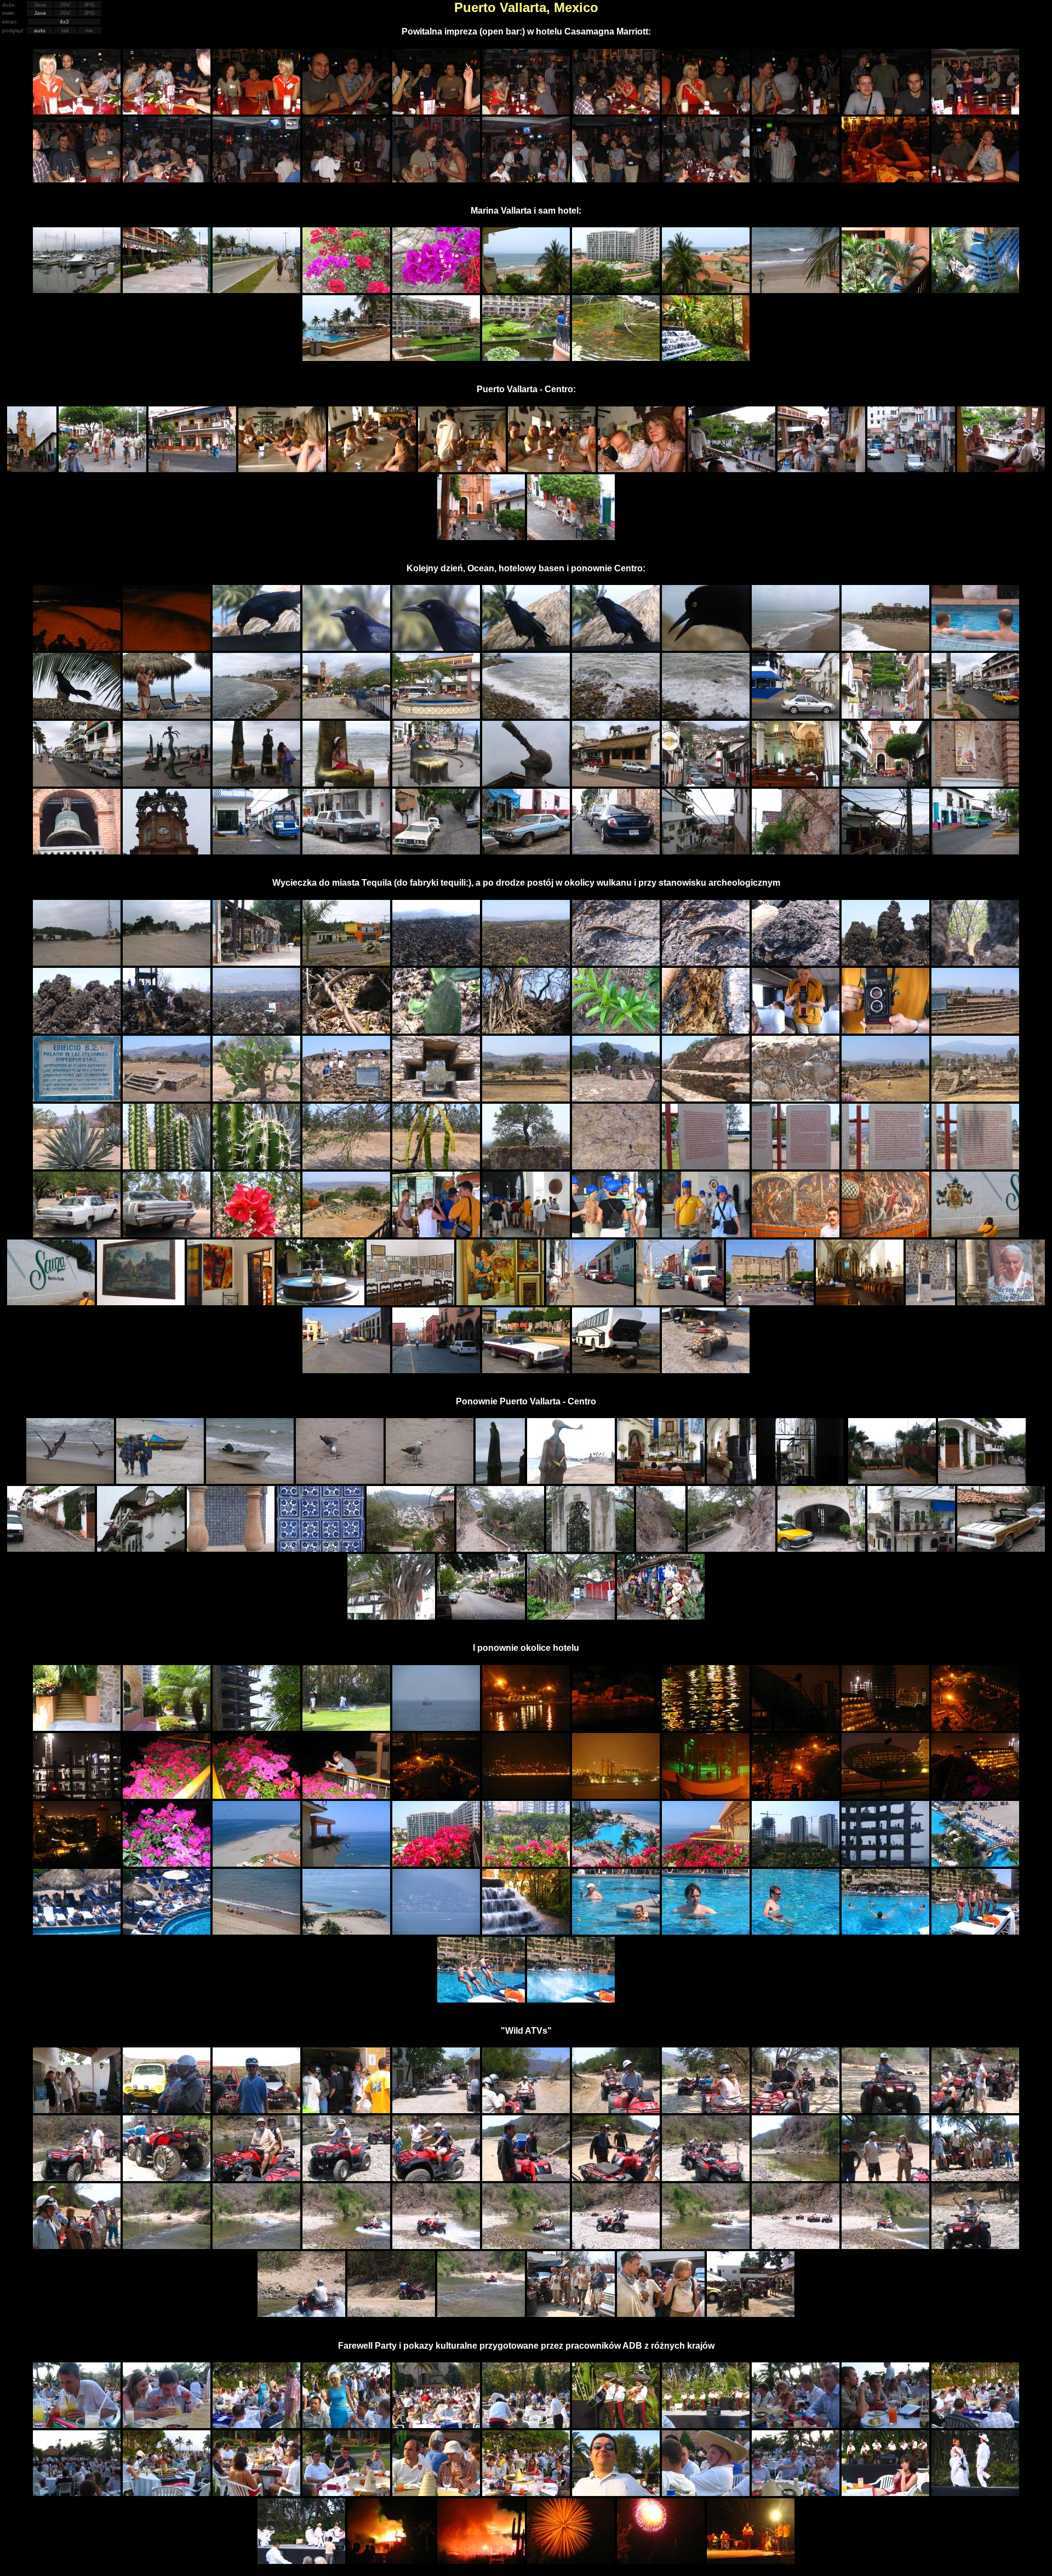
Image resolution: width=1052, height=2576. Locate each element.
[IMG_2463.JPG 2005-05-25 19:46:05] (526, 1098)
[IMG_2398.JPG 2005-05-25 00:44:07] (616, 716)
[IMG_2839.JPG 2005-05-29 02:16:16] (616, 2493)
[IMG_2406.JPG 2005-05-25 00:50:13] (256, 784)
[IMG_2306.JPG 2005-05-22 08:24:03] (885, 111)
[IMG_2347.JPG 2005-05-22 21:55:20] (706, 358)
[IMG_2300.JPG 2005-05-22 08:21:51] (526, 111)
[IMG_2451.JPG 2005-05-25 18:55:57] (526, 1031)
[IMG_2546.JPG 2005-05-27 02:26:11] (571, 1617)
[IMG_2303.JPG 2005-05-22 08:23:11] (796, 111)
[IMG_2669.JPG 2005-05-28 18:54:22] (571, 2000)
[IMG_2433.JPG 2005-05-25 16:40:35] (77, 963)
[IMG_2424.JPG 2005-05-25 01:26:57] (526, 851)
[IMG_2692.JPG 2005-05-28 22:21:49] (796, 2178)
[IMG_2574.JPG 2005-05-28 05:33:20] (167, 1796)
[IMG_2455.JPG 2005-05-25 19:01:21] (885, 1031)
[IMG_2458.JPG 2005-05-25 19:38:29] (77, 1098)
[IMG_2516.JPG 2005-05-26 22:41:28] (160, 1481)
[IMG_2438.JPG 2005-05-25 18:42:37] (526, 963)
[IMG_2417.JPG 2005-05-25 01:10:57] (975, 784)
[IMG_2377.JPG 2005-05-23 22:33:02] (526, 648)
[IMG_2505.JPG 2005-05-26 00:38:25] (930, 1302)
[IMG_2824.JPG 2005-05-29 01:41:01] (346, 2425)
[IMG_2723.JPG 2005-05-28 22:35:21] (436, 2246)
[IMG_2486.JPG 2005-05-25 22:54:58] (616, 1234)
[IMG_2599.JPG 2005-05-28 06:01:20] (167, 1864)
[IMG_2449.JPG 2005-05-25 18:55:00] (346, 1031)
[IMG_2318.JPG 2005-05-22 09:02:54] (256, 179)
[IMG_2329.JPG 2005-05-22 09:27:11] (885, 179)
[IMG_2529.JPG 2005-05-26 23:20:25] (892, 1481)
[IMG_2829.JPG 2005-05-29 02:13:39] (796, 2425)
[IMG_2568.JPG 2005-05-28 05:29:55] (885, 1728)
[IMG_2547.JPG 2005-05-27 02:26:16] (661, 1617)
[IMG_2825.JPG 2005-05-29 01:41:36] (436, 2425)
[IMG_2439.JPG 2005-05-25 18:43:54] (616, 963)
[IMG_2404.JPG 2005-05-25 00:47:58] (77, 784)
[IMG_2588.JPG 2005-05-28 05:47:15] (796, 1796)
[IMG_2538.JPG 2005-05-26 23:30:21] (661, 1549)
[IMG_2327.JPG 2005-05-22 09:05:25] (796, 179)
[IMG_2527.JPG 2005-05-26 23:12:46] (731, 1481)
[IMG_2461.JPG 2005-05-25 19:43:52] (346, 1098)
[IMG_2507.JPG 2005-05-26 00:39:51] (1001, 1302)
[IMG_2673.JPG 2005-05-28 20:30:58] (77, 2110)
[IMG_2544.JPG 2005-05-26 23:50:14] (391, 1617)
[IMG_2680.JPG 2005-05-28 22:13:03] (706, 2110)
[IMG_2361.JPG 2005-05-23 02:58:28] (821, 469)
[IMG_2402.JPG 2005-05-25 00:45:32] (885, 716)
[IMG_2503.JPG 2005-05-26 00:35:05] (770, 1302)
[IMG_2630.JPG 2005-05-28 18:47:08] (706, 1932)
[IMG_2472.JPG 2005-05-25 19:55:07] (346, 1166)
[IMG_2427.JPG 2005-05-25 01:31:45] (706, 851)
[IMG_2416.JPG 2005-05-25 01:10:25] (885, 784)
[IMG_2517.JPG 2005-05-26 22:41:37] (250, 1481)
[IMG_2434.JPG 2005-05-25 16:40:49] (167, 963)
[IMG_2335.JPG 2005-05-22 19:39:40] (436, 290)
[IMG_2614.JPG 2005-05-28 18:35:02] (77, 1932)
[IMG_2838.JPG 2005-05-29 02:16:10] (526, 2493)
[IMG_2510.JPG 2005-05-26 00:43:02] (436, 1370)
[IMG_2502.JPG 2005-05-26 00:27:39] (680, 1302)
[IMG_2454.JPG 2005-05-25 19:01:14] (796, 1031)
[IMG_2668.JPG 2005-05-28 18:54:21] (481, 2000)
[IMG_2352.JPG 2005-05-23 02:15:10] (372, 469)
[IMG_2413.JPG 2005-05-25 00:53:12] (706, 784)
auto (40, 30)
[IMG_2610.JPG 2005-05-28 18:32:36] (706, 1864)
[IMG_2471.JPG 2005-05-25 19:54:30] (256, 1166)
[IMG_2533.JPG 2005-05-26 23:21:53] (231, 1549)
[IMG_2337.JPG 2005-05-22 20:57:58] (616, 290)
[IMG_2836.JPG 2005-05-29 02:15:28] (346, 2493)
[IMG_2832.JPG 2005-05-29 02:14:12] (77, 2493)
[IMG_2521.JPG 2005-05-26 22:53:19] (500, 1481)
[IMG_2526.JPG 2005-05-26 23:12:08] (661, 1481)
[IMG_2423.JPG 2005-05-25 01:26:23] (436, 851)
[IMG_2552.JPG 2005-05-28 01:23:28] (436, 1728)
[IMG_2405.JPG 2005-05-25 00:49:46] (167, 784)
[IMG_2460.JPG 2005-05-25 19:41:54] (256, 1098)
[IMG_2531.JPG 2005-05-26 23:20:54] (51, 1549)
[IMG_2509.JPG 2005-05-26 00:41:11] (346, 1370)
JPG (89, 5)
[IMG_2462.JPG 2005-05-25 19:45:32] (436, 1098)
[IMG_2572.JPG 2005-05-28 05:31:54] (77, 1796)
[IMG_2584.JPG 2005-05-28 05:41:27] (616, 1796)
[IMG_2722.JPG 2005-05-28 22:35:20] (346, 2246)
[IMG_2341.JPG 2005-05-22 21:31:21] (975, 290)
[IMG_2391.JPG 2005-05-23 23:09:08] (167, 716)
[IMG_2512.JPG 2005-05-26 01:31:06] (616, 1370)
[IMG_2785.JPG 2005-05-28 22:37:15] (301, 2314)
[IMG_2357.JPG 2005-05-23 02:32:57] (642, 469)
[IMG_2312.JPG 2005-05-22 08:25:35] (975, 111)
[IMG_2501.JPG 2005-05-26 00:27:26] (590, 1302)
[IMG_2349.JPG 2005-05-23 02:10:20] (102, 469)
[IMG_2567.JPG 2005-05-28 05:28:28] (796, 1728)
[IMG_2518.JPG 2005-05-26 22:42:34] (340, 1481)
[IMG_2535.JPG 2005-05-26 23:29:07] (410, 1549)
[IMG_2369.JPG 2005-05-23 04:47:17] (167, 648)
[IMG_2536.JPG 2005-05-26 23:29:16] (500, 1549)
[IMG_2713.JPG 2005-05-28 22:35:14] (167, 2246)
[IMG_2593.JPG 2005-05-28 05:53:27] (885, 1796)
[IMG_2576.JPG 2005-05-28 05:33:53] (256, 1796)
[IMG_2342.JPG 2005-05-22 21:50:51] (346, 358)
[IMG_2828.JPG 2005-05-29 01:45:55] (706, 2425)
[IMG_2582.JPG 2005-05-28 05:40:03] (526, 1796)
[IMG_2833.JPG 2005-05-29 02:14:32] (167, 2493)
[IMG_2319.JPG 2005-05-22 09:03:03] (346, 179)
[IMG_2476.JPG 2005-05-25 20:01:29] (706, 1166)
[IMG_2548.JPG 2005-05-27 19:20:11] (77, 1728)
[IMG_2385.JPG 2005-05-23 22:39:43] (885, 648)
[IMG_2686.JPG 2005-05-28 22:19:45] (256, 2178)
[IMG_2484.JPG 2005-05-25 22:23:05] (436, 1234)
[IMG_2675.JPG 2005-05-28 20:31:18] (256, 2110)
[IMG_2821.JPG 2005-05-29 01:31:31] (77, 2425)
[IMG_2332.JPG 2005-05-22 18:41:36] (167, 290)
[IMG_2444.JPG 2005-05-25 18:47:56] (975, 963)
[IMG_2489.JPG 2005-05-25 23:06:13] (885, 1234)
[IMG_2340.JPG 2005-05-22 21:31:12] (885, 290)
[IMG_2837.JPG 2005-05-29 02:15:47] (436, 2493)
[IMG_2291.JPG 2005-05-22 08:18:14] (167, 111)
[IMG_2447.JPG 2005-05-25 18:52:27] (167, 1031)
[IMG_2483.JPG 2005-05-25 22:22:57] (346, 1234)
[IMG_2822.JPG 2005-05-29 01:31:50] (167, 2425)
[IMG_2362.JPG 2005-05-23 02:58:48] (911, 469)
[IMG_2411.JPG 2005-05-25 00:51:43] (526, 784)
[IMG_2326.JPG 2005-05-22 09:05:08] (706, 179)
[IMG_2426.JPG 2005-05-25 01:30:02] (616, 851)
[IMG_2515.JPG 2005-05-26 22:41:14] (70, 1481)
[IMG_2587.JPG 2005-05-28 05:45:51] (706, 1796)
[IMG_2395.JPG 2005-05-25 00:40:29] (346, 716)
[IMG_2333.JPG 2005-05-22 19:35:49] (256, 290)
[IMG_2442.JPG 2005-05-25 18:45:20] (796, 963)
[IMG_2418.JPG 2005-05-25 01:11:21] (77, 851)
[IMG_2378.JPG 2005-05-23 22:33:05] (616, 648)
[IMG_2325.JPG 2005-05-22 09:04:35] (616, 179)
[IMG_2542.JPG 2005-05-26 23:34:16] (911, 1549)
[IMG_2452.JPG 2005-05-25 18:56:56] (616, 1031)
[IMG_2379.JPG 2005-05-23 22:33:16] (706, 648)
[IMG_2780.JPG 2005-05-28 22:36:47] (975, 2246)
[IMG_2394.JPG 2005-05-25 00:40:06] (256, 716)
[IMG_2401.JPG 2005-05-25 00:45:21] (796, 716)
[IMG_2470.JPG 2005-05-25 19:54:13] (167, 1166)
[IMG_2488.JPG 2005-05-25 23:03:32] (796, 1234)
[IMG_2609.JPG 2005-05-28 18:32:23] (616, 1864)
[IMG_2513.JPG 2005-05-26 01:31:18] (706, 1370)
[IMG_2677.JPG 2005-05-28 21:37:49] (436, 2110)
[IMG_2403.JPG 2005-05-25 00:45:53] (975, 716)
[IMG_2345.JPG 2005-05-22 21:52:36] (616, 358)
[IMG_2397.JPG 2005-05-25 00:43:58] (526, 716)
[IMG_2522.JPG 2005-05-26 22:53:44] (571, 1481)
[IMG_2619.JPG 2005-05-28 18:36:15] (256, 1932)
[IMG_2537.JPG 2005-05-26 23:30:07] (590, 1549)
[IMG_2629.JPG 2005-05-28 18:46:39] (616, 1932)
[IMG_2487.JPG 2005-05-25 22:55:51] (706, 1234)
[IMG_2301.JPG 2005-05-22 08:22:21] (616, 111)
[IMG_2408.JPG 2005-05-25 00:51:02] (436, 784)
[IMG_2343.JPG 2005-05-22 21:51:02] (436, 358)
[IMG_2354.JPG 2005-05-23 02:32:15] (552, 469)
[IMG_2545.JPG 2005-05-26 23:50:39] (481, 1617)
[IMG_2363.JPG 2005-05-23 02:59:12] (1001, 469)
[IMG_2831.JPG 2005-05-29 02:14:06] (975, 2425)
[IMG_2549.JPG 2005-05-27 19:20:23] (167, 1728)
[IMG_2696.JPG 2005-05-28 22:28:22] (77, 2246)
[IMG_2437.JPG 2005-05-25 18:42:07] (436, 963)
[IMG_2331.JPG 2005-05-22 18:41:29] (77, 290)
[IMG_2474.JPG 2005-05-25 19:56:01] (526, 1166)
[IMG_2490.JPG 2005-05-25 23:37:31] (975, 1234)
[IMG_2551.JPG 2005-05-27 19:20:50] (346, 1728)
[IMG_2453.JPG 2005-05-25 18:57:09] (706, 1031)
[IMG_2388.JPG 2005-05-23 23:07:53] (77, 716)
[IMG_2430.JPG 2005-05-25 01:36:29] (975, 851)
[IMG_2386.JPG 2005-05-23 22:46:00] (975, 648)
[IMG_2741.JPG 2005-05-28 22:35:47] (526, 2246)
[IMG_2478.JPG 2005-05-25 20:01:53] (885, 1166)
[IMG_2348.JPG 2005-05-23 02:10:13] (32, 469)
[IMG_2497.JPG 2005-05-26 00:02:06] (500, 1302)
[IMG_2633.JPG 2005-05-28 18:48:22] (796, 1932)
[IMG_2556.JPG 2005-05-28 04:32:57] (706, 1728)
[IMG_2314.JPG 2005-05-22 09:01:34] (77, 179)
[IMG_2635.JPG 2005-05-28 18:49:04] (885, 1932)
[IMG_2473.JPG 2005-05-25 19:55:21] (436, 1166)
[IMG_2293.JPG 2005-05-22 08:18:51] (256, 111)
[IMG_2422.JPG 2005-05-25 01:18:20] (346, 851)
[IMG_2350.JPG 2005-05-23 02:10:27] (192, 469)
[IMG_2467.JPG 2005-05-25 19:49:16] (885, 1098)
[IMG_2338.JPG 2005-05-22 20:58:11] (706, 290)
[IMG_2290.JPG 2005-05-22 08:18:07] (77, 111)
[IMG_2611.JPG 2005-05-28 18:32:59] (796, 1864)
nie (89, 30)
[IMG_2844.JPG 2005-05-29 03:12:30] (301, 2561)
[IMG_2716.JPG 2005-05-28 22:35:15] (256, 2246)
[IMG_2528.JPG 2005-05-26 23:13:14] (802, 1481)
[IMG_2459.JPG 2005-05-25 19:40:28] (167, 1098)
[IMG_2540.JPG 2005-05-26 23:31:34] (821, 1549)
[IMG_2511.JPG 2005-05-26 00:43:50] (526, 1370)
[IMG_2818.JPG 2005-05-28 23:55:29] (661, 2314)
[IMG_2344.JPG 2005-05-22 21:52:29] (526, 358)
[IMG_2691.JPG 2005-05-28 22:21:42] (706, 2178)
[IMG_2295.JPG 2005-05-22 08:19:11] (436, 111)
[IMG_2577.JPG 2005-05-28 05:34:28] (346, 1796)
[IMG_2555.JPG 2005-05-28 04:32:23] (616, 1728)
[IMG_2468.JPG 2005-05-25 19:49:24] (975, 1098)
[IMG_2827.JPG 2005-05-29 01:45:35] (616, 2425)
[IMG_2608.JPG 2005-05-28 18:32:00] (526, 1864)
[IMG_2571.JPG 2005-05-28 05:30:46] (975, 1728)
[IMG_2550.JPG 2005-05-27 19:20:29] (256, 1728)
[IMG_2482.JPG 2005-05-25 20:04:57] (256, 1234)
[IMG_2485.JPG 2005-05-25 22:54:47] (526, 1234)
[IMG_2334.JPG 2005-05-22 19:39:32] (346, 290)
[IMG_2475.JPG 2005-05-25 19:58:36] (616, 1166)
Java (40, 5)
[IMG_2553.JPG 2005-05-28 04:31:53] (526, 1728)
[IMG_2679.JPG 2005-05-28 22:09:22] (616, 2110)
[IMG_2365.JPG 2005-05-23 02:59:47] (481, 537)
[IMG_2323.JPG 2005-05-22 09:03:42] (436, 179)
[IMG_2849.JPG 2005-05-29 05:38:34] (571, 2561)
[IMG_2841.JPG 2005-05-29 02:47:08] (796, 2493)
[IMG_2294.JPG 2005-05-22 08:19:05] (346, 111)
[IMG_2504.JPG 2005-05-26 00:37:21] (860, 1302)
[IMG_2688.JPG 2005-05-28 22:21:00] (436, 2178)
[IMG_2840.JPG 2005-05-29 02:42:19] (706, 2493)
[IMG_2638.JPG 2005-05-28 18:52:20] (975, 1932)
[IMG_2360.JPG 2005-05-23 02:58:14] (731, 469)
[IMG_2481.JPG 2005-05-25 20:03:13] (167, 1234)
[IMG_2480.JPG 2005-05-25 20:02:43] (77, 1234)
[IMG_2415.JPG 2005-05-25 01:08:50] (796, 784)
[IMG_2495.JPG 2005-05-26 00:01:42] (410, 1302)
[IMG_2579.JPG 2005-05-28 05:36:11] (436, 1796)
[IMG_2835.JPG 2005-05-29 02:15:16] (256, 2493)
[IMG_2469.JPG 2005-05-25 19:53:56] (77, 1166)
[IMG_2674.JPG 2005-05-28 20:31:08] (167, 2110)
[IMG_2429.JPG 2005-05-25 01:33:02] (885, 851)
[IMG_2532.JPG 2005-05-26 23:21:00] (141, 1549)
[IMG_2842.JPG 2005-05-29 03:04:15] (885, 2493)
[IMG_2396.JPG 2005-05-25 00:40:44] (436, 716)
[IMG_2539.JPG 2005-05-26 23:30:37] (731, 1549)
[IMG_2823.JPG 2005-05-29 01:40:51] (256, 2425)
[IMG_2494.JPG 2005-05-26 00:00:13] (321, 1302)
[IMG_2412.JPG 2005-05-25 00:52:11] (616, 784)
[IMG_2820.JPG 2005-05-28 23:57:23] (751, 2314)
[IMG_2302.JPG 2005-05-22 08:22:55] (706, 111)
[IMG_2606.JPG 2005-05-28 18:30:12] (346, 1864)
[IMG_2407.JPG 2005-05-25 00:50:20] (346, 784)
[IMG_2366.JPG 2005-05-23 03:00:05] (571, 537)
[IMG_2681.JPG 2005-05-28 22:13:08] (796, 2110)
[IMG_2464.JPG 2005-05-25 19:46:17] (616, 1098)
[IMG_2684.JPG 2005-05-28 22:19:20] (77, 2178)
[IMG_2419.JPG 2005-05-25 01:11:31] (167, 851)
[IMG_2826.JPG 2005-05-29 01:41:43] (526, 2425)
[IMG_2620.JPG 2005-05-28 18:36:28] (346, 1932)
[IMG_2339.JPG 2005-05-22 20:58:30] (796, 290)
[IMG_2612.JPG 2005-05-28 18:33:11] (885, 1864)
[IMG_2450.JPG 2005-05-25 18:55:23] (436, 1031)
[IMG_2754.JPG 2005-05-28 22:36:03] (706, 2246)
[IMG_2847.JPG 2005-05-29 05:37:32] (481, 2561)
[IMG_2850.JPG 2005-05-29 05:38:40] (661, 2561)
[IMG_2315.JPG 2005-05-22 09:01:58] (167, 179)
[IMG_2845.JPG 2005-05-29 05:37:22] (391, 2561)
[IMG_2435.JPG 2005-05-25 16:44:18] (256, 963)
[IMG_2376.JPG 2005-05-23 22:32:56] (436, 648)
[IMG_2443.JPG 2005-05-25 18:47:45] (885, 963)
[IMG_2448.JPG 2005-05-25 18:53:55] (256, 1031)
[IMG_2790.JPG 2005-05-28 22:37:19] (391, 2314)
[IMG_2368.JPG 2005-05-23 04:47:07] (77, 648)
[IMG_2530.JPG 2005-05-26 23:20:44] (982, 1481)
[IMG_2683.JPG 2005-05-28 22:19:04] (975, 2110)
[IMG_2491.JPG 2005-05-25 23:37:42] (51, 1302)
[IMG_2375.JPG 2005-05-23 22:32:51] (346, 648)
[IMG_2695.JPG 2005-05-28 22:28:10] (975, 2178)
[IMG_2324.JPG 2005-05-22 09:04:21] (526, 179)
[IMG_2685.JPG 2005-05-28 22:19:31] (167, 2178)
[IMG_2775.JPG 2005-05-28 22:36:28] (885, 2246)
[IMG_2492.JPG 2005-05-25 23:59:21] (141, 1302)
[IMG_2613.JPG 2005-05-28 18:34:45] (975, 1864)
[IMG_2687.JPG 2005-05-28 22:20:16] (346, 2178)
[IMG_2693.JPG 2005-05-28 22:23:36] (885, 2178)
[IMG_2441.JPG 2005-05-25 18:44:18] (706, 963)
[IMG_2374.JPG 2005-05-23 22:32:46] (256, 648)
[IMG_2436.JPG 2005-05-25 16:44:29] (346, 963)
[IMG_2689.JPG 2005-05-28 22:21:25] (526, 2178)
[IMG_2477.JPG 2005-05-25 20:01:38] (796, 1166)
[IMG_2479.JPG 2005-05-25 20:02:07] (975, 1166)
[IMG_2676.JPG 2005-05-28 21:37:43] (346, 2110)
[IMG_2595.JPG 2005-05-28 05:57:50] (975, 1796)
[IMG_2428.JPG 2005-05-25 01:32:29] (796, 851)
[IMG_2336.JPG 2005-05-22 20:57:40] (526, 290)
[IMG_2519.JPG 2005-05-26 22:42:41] (430, 1481)
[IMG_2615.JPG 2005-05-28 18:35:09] (167, 1932)
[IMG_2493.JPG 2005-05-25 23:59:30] (231, 1302)
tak (65, 30)
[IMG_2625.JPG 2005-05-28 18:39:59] (526, 1932)
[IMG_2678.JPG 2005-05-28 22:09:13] (526, 2110)
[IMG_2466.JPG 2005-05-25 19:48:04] (796, 1098)
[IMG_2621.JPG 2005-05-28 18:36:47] (436, 1932)
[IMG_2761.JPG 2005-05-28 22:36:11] (796, 2246)
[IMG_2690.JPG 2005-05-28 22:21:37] (616, 2178)
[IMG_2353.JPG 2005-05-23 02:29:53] (462, 469)
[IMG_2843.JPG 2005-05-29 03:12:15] (975, 2493)
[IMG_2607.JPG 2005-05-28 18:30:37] (436, 1864)
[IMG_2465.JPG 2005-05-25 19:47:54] (706, 1098)
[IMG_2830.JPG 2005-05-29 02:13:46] (885, 2425)
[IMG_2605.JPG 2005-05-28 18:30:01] (256, 1864)
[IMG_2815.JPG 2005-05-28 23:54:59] (571, 2314)
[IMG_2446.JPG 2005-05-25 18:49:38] (77, 1031)
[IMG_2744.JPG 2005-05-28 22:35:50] (616, 2246)
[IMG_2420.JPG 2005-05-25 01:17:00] (256, 851)
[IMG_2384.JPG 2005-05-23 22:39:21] (796, 648)
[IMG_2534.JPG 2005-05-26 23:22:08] (321, 1549)
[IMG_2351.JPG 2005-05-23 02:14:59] (282, 469)
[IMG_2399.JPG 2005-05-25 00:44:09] (706, 716)
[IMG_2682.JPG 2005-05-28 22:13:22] (885, 2110)
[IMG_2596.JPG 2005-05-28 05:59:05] (77, 1864)
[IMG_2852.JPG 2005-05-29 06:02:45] (751, 2561)
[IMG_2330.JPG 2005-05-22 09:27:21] (975, 179)
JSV (65, 5)
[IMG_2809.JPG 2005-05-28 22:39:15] (481, 2314)
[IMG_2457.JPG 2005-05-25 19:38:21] (975, 1031)
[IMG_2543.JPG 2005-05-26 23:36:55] (1001, 1549)
